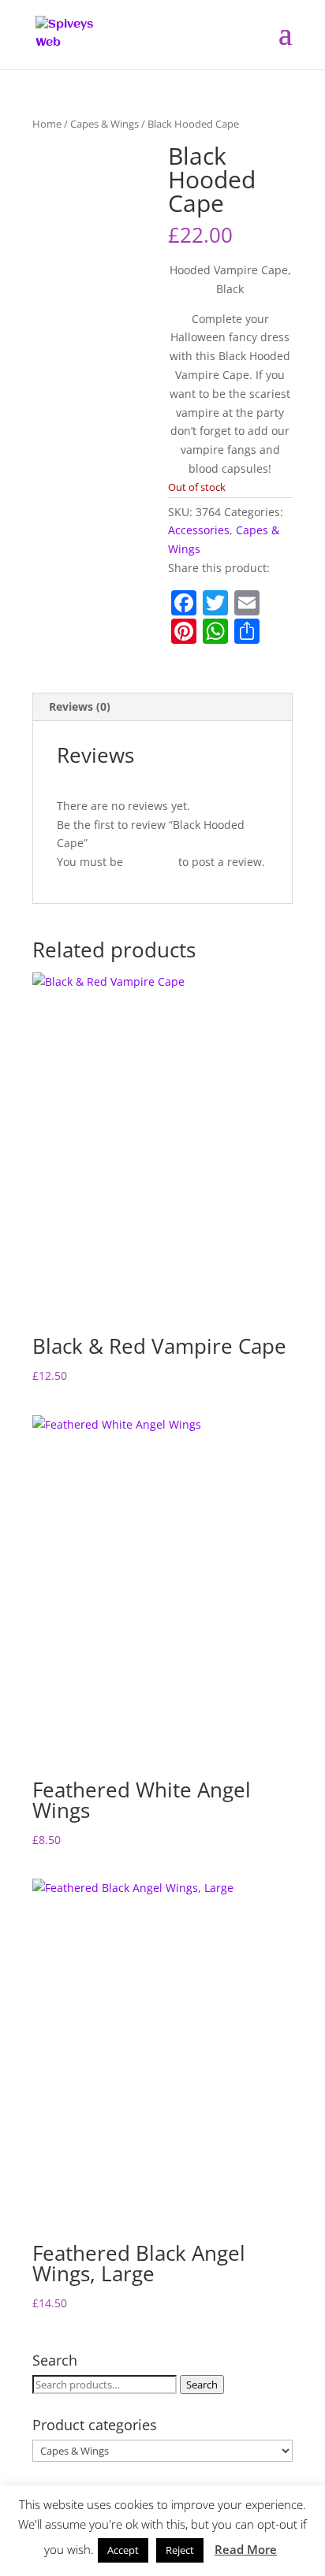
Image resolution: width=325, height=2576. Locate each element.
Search (202, 2385)
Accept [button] (123, 2550)
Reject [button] (180, 2550)
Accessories (199, 530)
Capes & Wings (105, 124)
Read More (246, 2549)
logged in (151, 862)
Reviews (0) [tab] (80, 706)
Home (47, 124)
